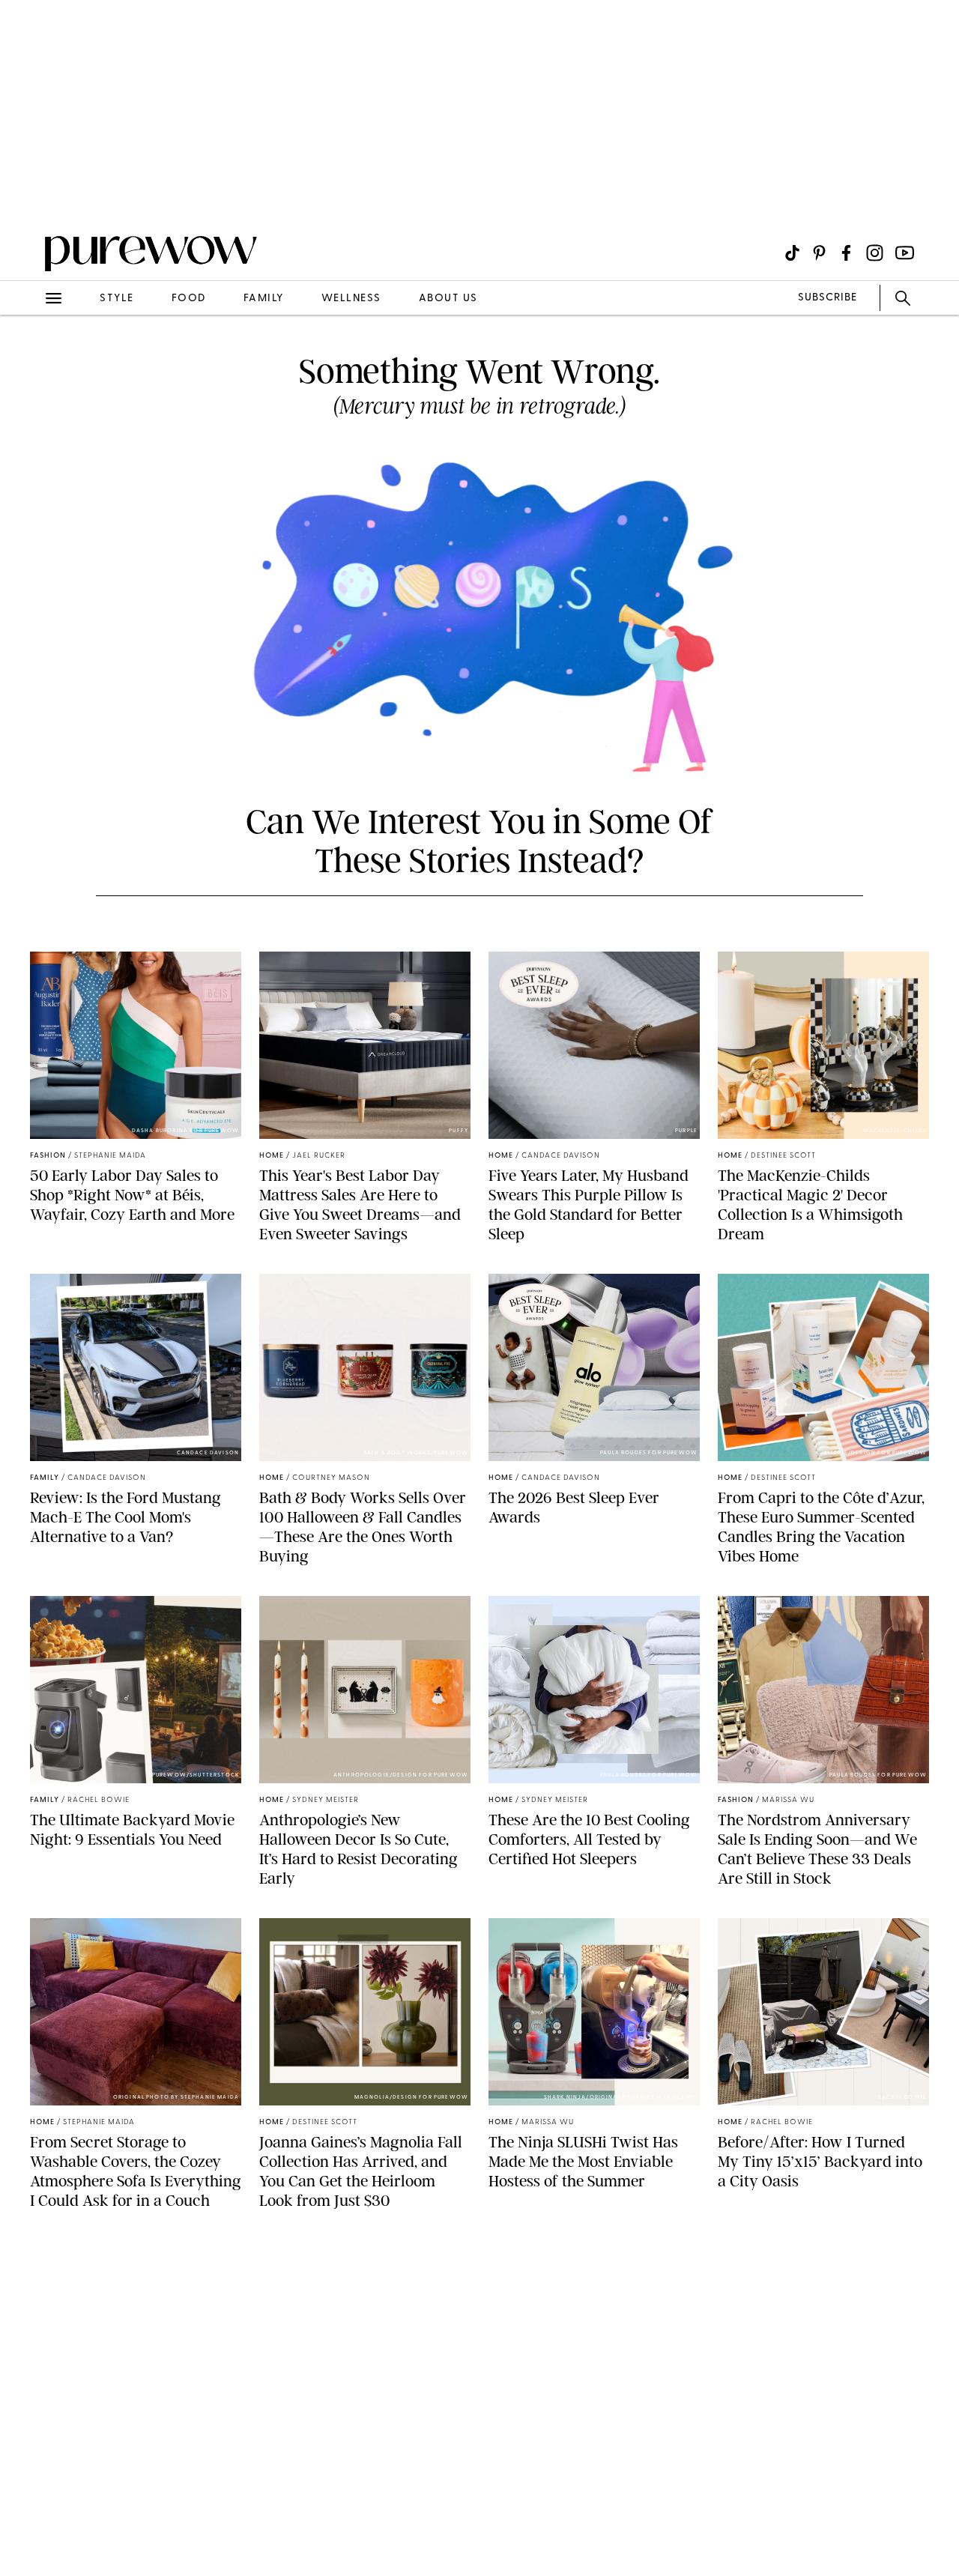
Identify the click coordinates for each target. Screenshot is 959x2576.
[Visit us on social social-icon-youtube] (905, 253)
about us (448, 299)
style (117, 299)
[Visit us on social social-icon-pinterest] (819, 253)
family (264, 299)
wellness (351, 299)
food (189, 299)
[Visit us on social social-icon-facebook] (846, 253)
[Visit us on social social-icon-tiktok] (792, 253)
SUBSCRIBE (828, 298)
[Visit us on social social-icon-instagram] (875, 253)
